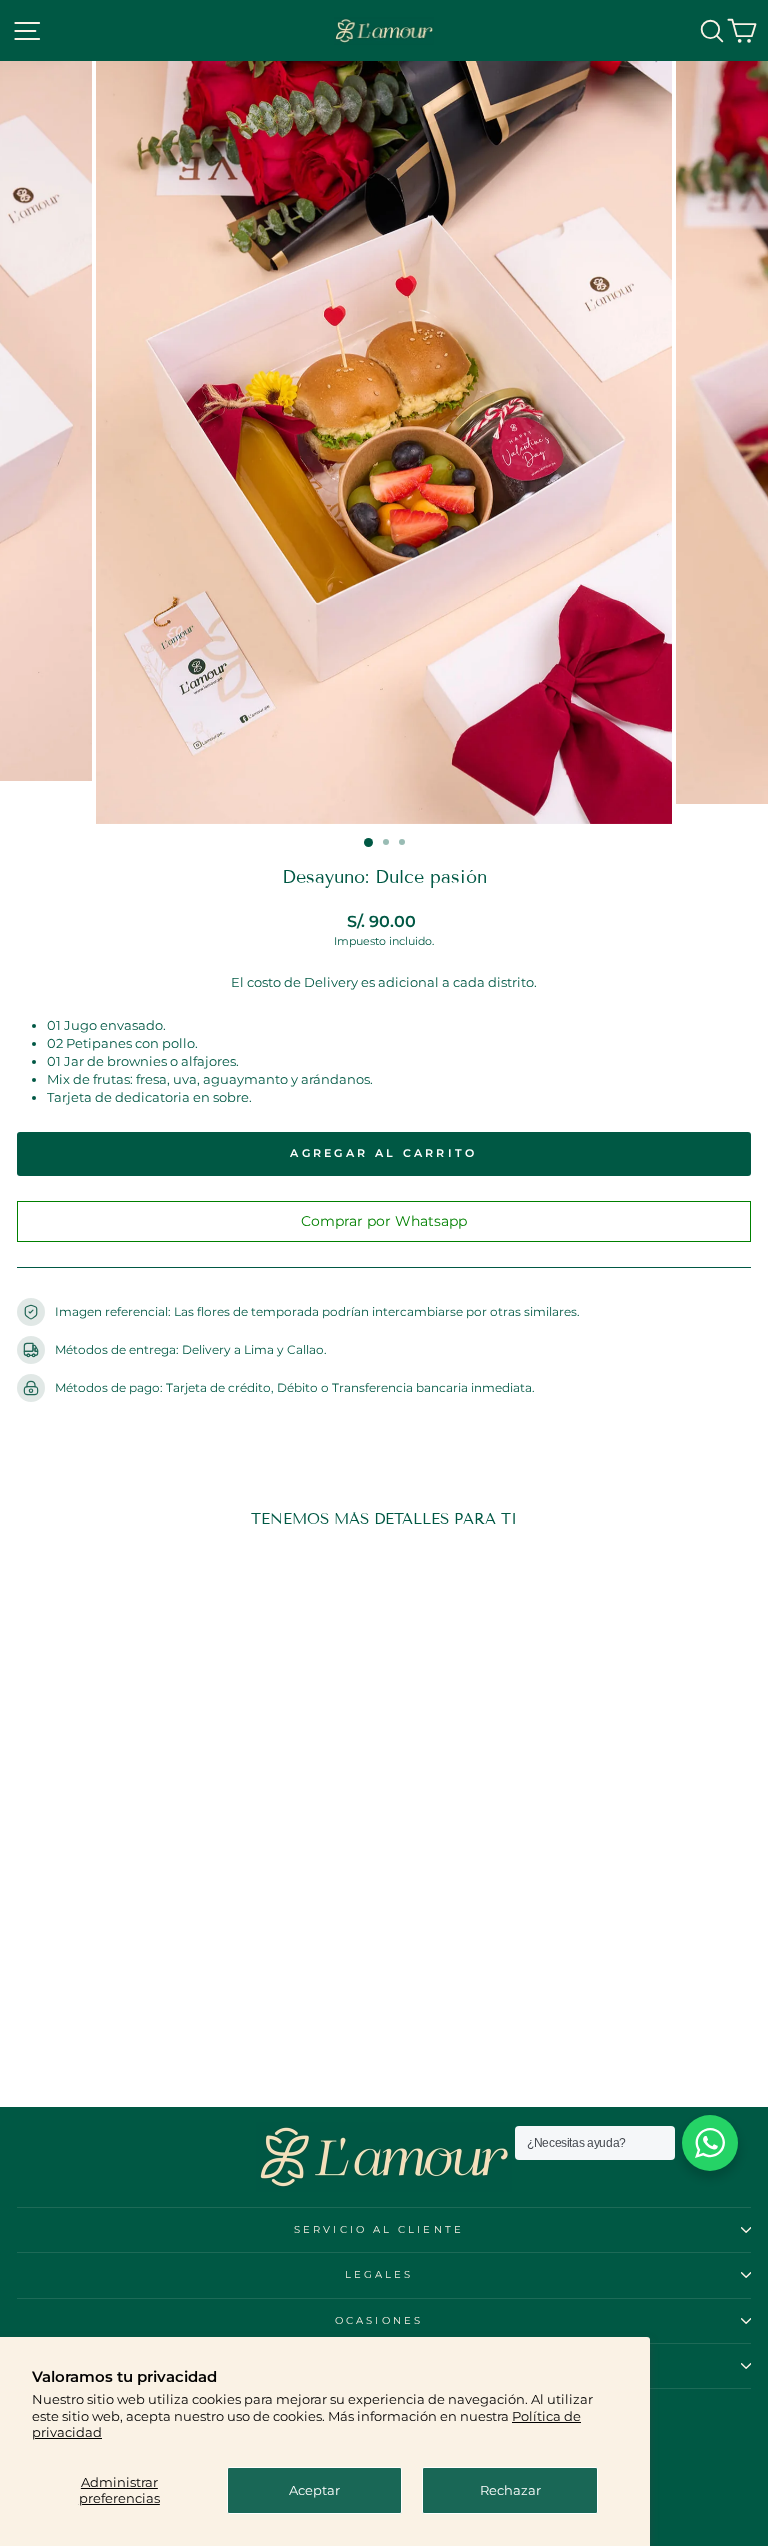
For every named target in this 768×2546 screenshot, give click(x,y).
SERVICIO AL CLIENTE (379, 2229)
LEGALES (379, 2274)
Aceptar (314, 2490)
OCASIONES (379, 2320)
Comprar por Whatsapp (384, 1221)
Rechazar (510, 2490)
